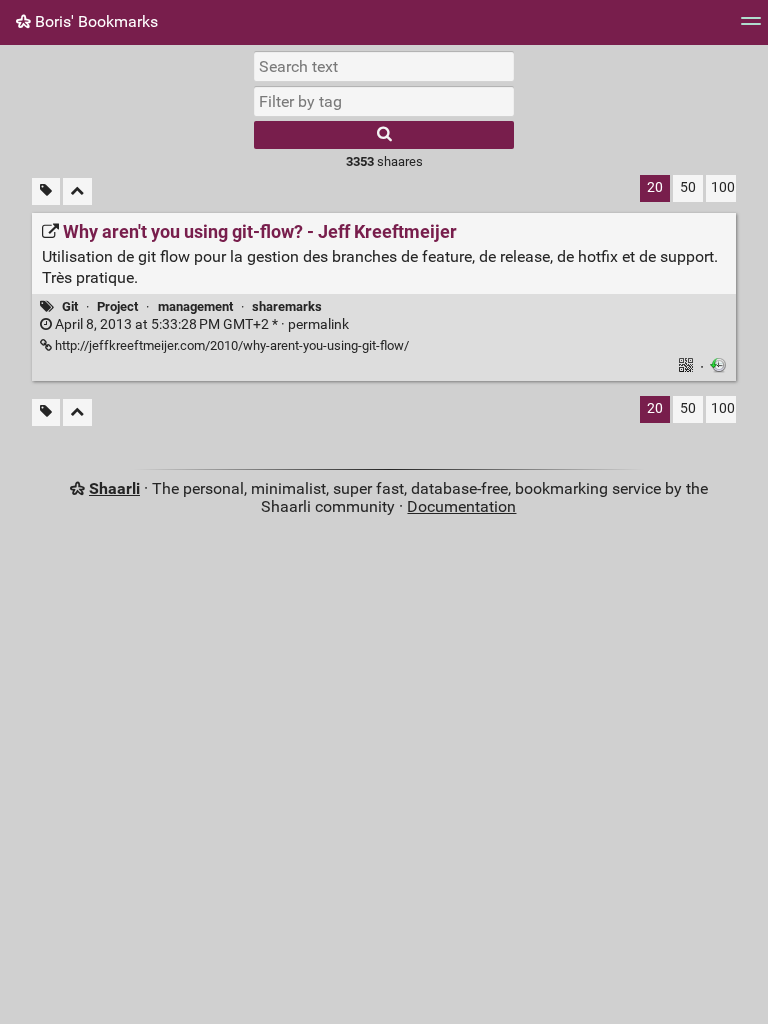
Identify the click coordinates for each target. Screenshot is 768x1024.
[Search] (384, 135)
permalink (200, 324)
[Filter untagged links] (46, 191)
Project (117, 306)
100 (723, 187)
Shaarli (114, 488)
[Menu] (751, 27)
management (195, 306)
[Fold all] (77, 191)
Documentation (461, 506)
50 (688, 187)
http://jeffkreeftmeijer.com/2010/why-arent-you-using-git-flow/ (230, 345)
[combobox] (384, 101)
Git (70, 306)
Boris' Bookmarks (94, 21)
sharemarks (287, 306)
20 (655, 187)
